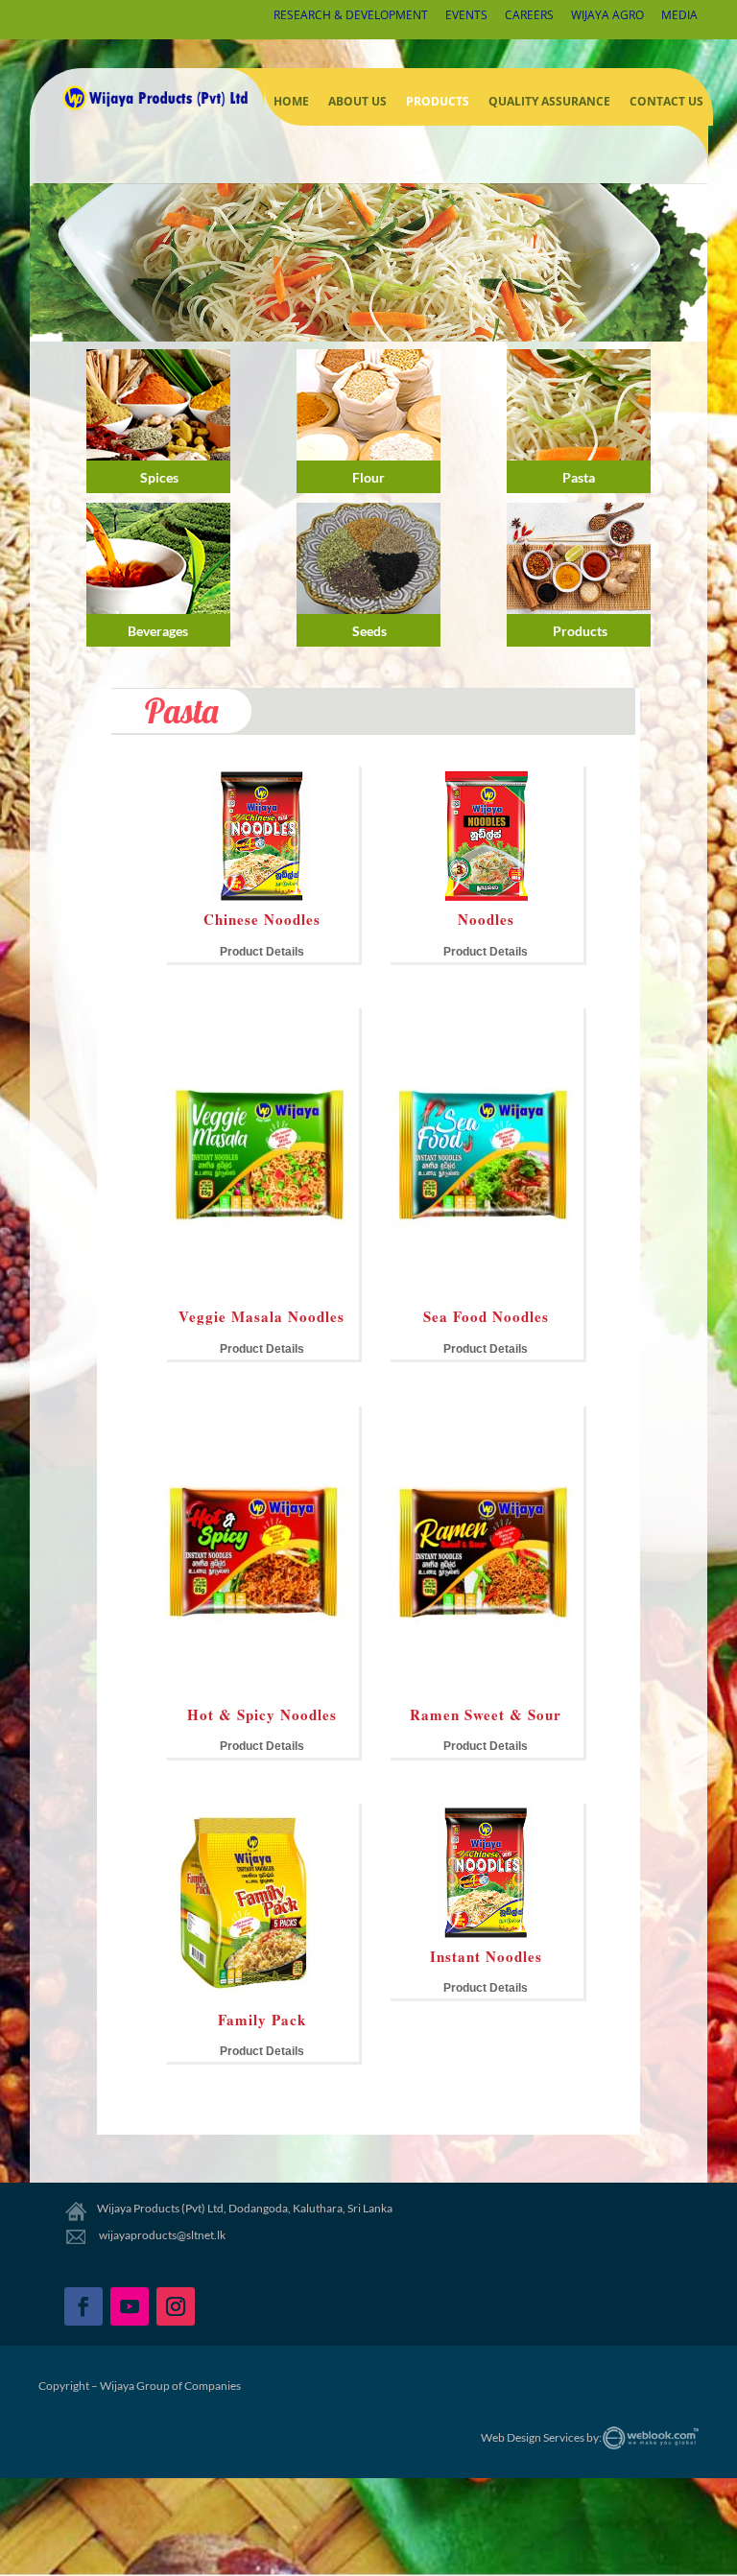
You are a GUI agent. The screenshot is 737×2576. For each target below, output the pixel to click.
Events (466, 16)
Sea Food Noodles (486, 1316)
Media (679, 16)
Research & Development (351, 16)
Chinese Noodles (262, 919)
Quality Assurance (549, 101)
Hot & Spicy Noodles (262, 1714)
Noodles (486, 919)
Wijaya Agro (607, 16)
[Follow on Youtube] (130, 2306)
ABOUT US (357, 101)
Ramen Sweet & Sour (486, 1714)
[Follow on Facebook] (83, 2306)
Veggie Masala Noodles (262, 1316)
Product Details (262, 952)
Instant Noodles (486, 1956)
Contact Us (666, 101)
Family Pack (262, 2020)
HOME (291, 101)
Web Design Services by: (541, 2437)
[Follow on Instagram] (176, 2306)
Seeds (369, 631)
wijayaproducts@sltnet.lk (161, 2235)
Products (438, 101)
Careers (529, 16)
